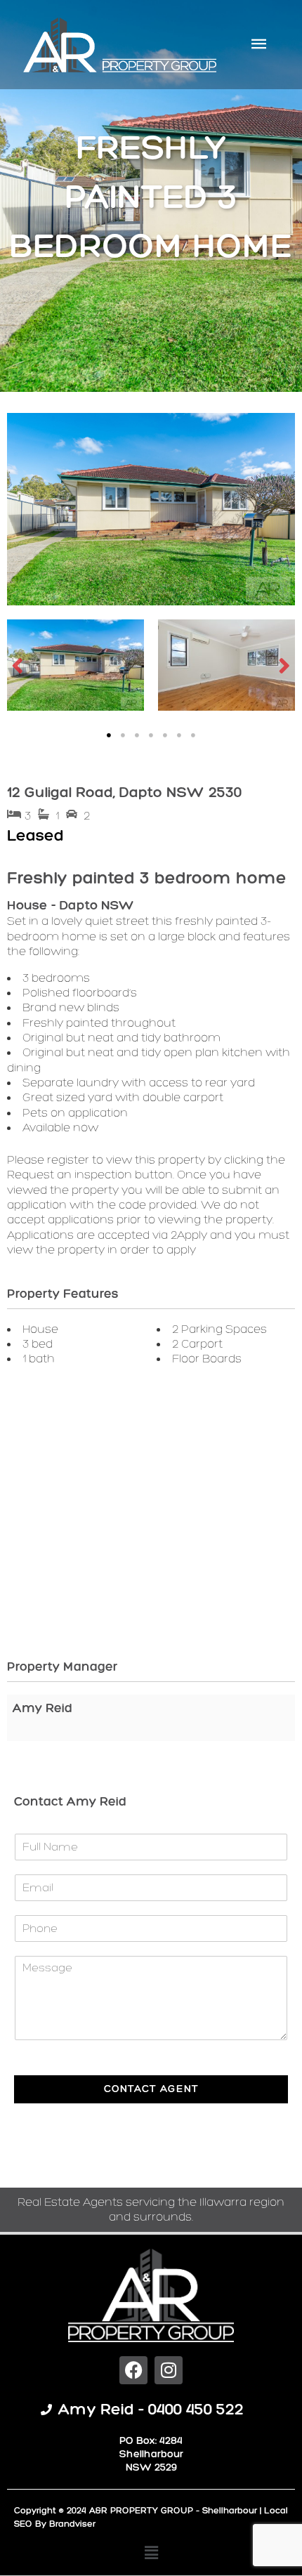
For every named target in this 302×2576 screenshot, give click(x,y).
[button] (151, 2553)
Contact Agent (151, 2089)
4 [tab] (151, 735)
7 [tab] (193, 735)
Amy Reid (42, 1708)
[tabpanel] (75, 665)
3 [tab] (137, 735)
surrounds (163, 2216)
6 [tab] (179, 735)
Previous (18, 665)
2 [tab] (123, 735)
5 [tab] (165, 735)
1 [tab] (109, 735)
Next (284, 665)
